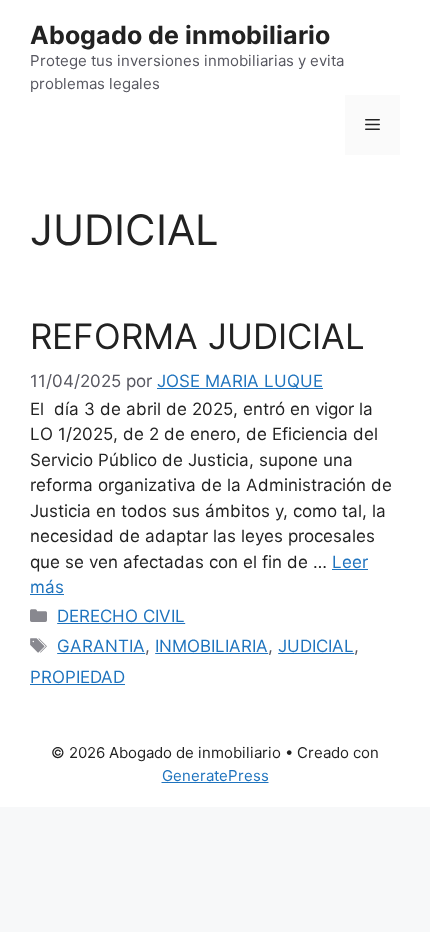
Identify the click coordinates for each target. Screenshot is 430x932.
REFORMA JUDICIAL (197, 336)
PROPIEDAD (77, 677)
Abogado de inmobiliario (180, 35)
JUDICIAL (316, 646)
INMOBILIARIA (211, 646)
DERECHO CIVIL (121, 616)
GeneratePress (215, 775)
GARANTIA (101, 646)
